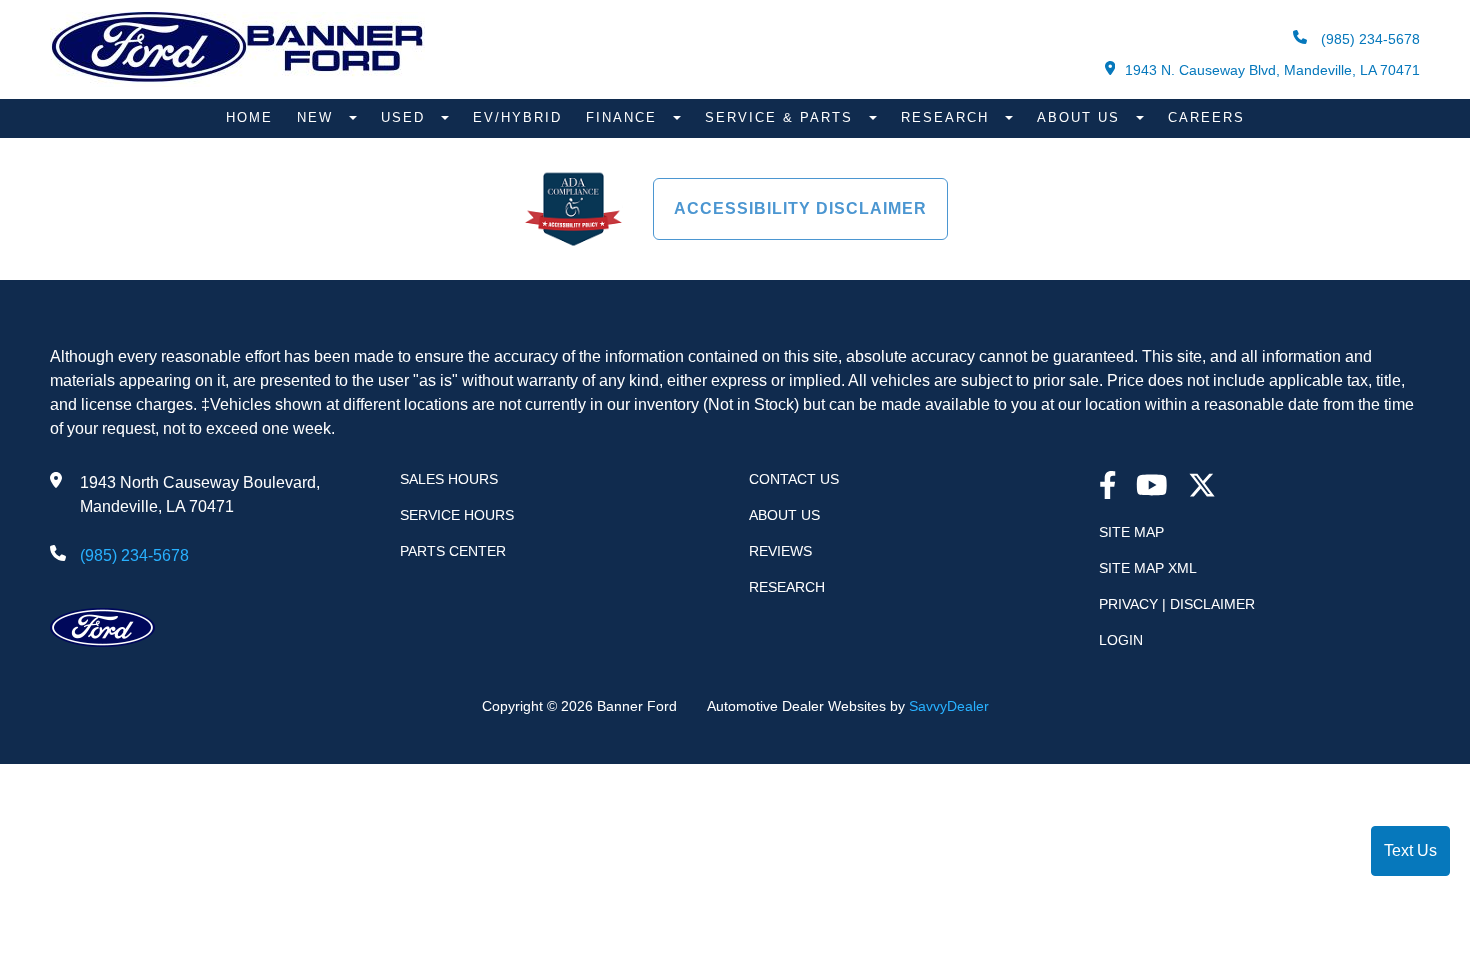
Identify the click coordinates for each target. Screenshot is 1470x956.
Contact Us (794, 479)
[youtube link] (1152, 487)
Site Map (1131, 532)
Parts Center (453, 551)
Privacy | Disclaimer (1177, 604)
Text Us (1410, 850)
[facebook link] (1108, 487)
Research (948, 117)
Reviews (780, 551)
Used (406, 117)
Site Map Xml (1148, 568)
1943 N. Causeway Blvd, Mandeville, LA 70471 (1272, 70)
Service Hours (457, 515)
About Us (1081, 117)
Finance (624, 117)
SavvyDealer (949, 706)
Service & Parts (782, 117)
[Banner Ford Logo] (237, 81)
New (318, 117)
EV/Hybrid (517, 117)
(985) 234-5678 (1368, 39)
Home (249, 117)
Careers (1206, 117)
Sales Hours (449, 479)
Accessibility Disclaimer (800, 208)
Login (1121, 640)
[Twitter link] (1202, 487)
